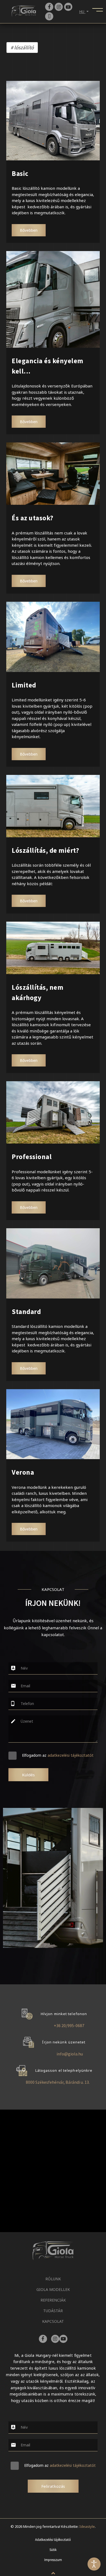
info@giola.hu (70, 2054)
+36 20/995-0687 (69, 2025)
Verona (23, 1472)
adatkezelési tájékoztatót (71, 1755)
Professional (32, 1157)
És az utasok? (33, 518)
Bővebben (29, 230)
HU (82, 12)
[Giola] (24, 11)
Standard (26, 1312)
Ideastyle (87, 2526)
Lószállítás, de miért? (45, 850)
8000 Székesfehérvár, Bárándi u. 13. (58, 2082)
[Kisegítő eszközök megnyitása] (94, 2564)
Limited (24, 685)
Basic (20, 173)
